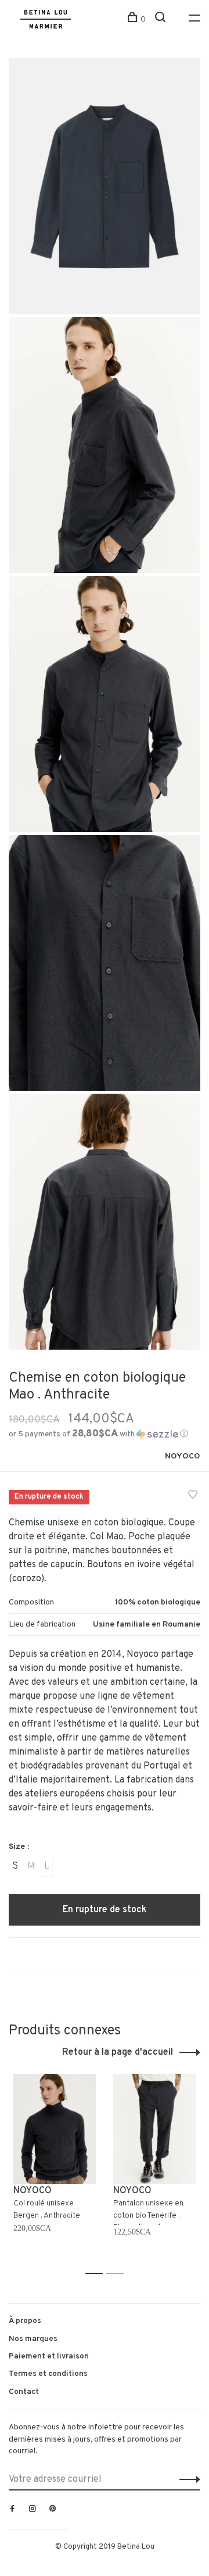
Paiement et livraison (49, 2356)
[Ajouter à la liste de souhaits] (193, 1496)
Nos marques (33, 2339)
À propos (25, 2321)
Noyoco (183, 1456)
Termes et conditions (48, 2374)
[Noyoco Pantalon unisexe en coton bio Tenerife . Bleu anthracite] (154, 2129)
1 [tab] (97, 2274)
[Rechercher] (162, 19)
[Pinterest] (53, 2510)
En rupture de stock (105, 1910)
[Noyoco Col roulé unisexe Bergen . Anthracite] (55, 2129)
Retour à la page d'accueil (118, 2052)
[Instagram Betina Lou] (33, 2510)
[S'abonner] (187, 2479)
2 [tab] (118, 2274)
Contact (24, 2392)
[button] (98, 1434)
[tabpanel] (55, 2169)
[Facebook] (12, 2510)
